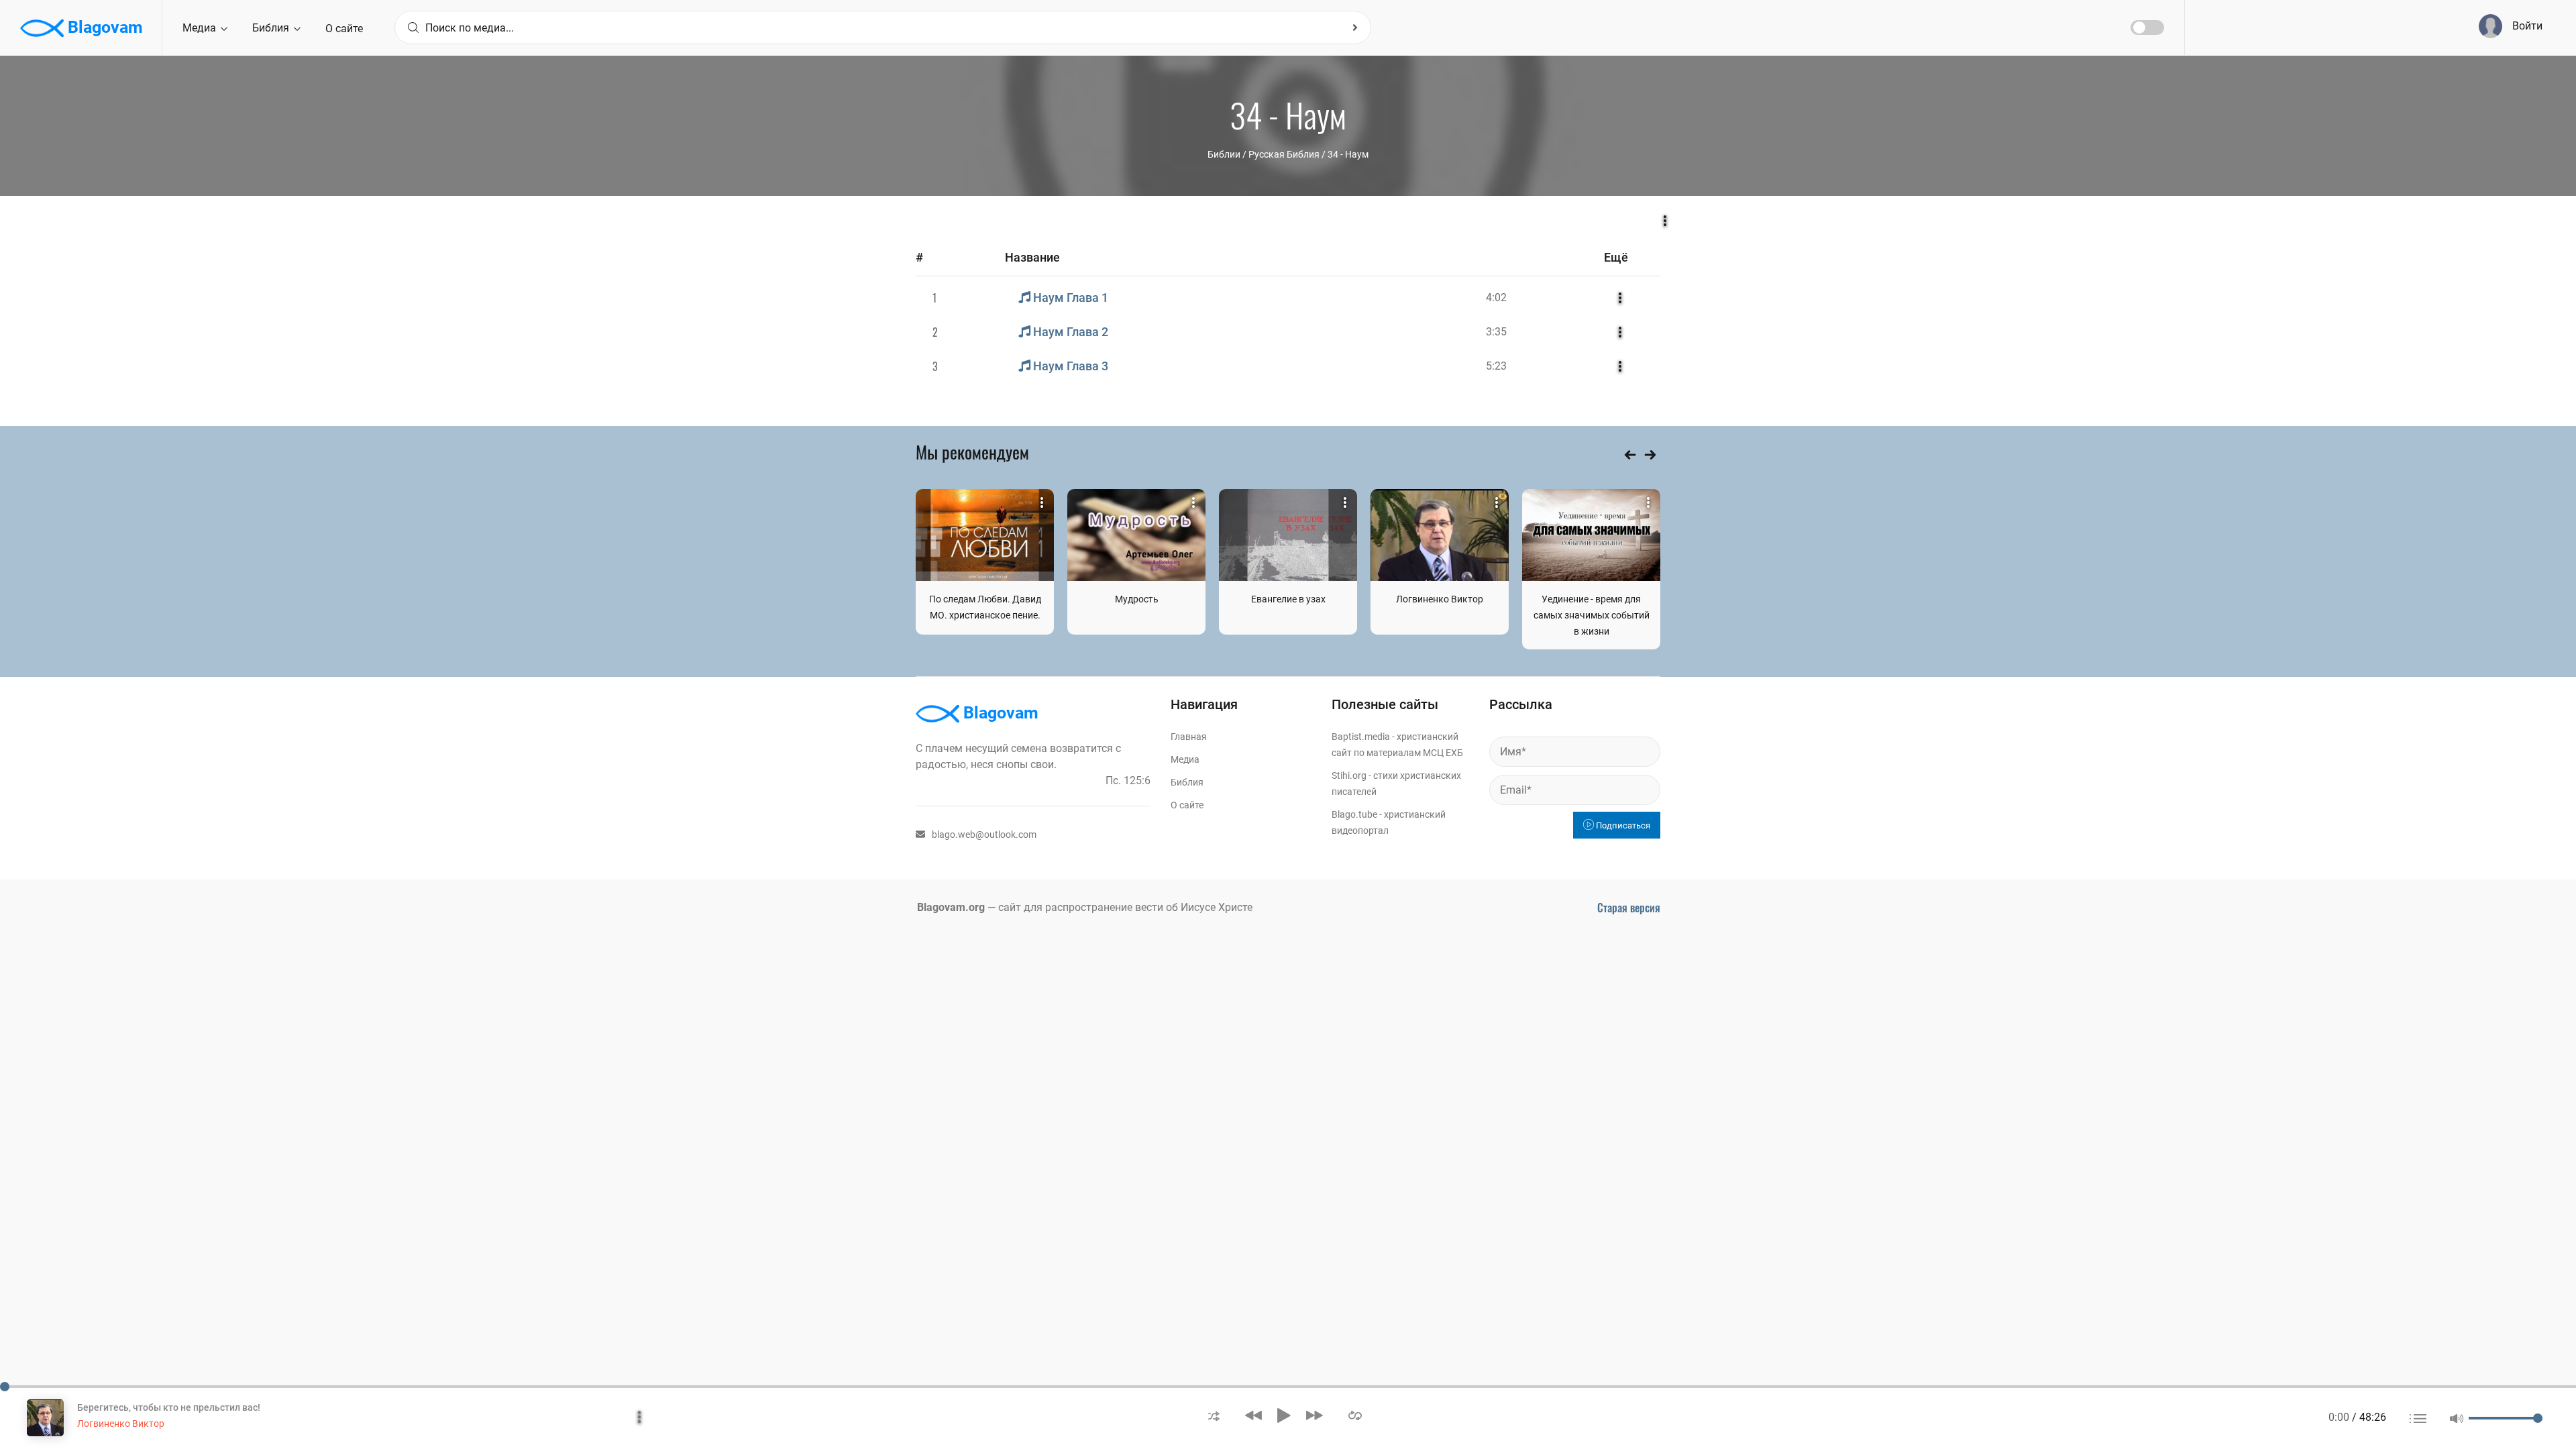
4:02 (1496, 298)
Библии (1224, 154)
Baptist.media (1361, 737)
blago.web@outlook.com (984, 835)
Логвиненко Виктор (1440, 599)
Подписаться (1622, 825)
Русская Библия (1284, 154)
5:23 (1496, 366)
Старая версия (1629, 908)
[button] (1214, 1415)
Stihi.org (1349, 775)
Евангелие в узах (1288, 599)
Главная (1189, 737)
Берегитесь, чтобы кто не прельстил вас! (169, 1407)
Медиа (201, 28)
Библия (272, 28)
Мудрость (1137, 599)
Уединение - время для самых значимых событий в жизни (1592, 615)
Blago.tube (1354, 814)
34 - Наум (1348, 154)
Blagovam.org (951, 907)
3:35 (1496, 332)
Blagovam (103, 27)
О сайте (344, 29)
